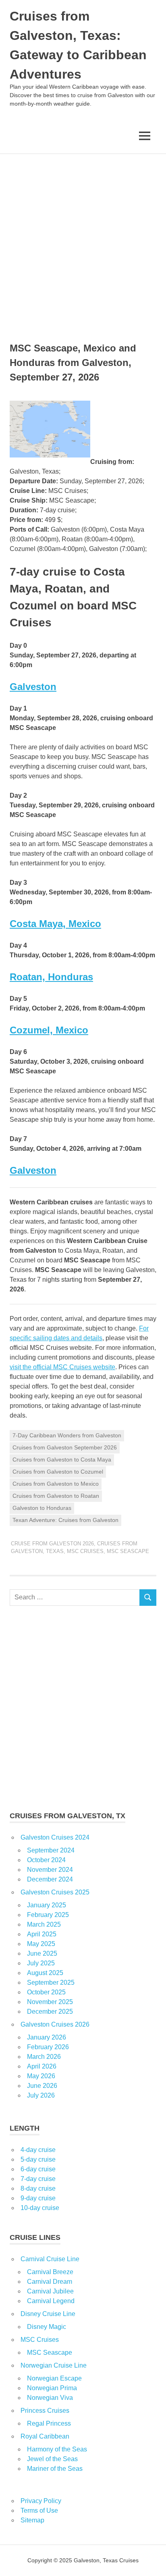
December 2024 (50, 1879)
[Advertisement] (83, 241)
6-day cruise (38, 2169)
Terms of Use (39, 2511)
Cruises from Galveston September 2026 (65, 1447)
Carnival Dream (50, 2282)
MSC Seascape (128, 1551)
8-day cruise (38, 2188)
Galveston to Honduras (42, 1508)
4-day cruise (38, 2150)
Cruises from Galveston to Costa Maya (62, 1460)
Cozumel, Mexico (49, 1030)
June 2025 (42, 1953)
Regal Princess (49, 2423)
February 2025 (48, 1915)
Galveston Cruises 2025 (55, 1892)
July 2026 (41, 2095)
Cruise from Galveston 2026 (52, 1544)
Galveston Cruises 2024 (55, 1837)
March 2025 (44, 1924)
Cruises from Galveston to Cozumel (58, 1472)
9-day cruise (38, 2198)
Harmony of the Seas (57, 2449)
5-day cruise (38, 2159)
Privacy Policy (41, 2501)
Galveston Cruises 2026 (55, 2024)
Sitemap (32, 2520)
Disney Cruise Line (48, 2314)
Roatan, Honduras (51, 977)
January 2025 (47, 1905)
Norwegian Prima (52, 2388)
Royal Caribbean (45, 2436)
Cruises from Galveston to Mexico (56, 1484)
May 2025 (41, 1944)
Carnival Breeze (50, 2272)
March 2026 (44, 2057)
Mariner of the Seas (55, 2469)
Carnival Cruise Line (50, 2259)
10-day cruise (40, 2208)
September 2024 (51, 1850)
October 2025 (46, 1992)
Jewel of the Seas (52, 2459)
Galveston (33, 687)
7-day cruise (38, 2179)
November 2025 (50, 2002)
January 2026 (47, 2037)
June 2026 (42, 2086)
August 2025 (45, 1973)
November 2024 (50, 1870)
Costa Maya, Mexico (55, 924)
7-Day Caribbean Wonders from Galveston (67, 1435)
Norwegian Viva (50, 2398)
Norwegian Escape (54, 2378)
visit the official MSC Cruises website (62, 1367)
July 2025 (41, 1963)
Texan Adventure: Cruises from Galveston (65, 1520)
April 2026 (42, 2066)
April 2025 (42, 1934)
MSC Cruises (85, 1551)
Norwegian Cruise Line (54, 2365)
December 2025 (50, 2012)
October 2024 (46, 1860)
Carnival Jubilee (50, 2291)
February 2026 (48, 2047)
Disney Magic (47, 2327)
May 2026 (41, 2076)
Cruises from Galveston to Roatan (56, 1496)
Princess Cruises (45, 2411)
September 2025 (51, 1982)
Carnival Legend (51, 2301)
